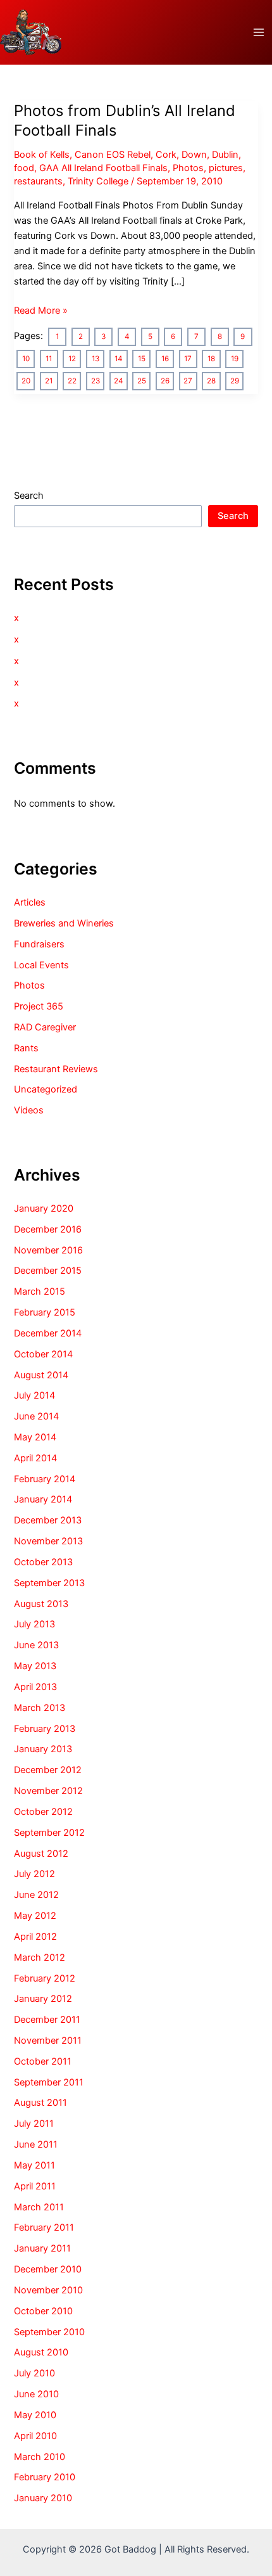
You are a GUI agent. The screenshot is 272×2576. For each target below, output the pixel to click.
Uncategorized (46, 1089)
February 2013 (45, 1729)
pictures (226, 168)
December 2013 (48, 1520)
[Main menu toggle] (259, 32)
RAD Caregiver (45, 1027)
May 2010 (35, 2415)
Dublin (225, 155)
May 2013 (35, 1666)
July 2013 (34, 1624)
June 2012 (36, 1895)
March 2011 (39, 2207)
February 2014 (45, 1479)
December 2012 (48, 1770)
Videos (29, 1110)
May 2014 (35, 1437)
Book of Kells (42, 155)
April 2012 (35, 1937)
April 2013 (35, 1687)
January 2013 (43, 1749)
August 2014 (41, 1375)
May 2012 (35, 1916)
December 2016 (48, 1229)
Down (194, 155)
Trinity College (98, 181)
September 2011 (49, 2082)
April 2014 (35, 1458)
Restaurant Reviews (56, 1069)
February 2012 (45, 1978)
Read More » (41, 311)
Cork (166, 155)
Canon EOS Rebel (113, 155)
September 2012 (49, 1833)
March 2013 (40, 1708)
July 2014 (34, 1395)
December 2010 (48, 2269)
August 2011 (40, 2103)
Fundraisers (39, 944)
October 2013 (43, 1562)
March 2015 (40, 1291)
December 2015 (48, 1271)
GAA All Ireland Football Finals (103, 168)
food (24, 168)
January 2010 (43, 2498)
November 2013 (48, 1541)
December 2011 (47, 2020)
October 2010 (43, 2311)
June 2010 (36, 2394)
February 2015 (45, 1312)
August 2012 (41, 1854)
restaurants (38, 181)
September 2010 (49, 2332)
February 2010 (45, 2477)
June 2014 (36, 1416)
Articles (30, 902)
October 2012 (43, 1812)
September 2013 (49, 1583)
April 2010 (35, 2436)
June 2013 (36, 1645)
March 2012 (40, 1958)
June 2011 (36, 2144)
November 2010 (48, 2290)
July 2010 (34, 2373)
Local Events (41, 965)
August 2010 (41, 2352)
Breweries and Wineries (64, 923)
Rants (26, 1048)
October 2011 (43, 2061)
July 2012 (34, 1874)
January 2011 (42, 2248)
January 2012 (43, 1999)
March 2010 (40, 2457)
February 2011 (44, 2227)
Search (29, 496)
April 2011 (35, 2186)
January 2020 (44, 1208)
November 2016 (48, 1250)
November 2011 (48, 2041)
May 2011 (34, 2165)
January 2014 (43, 1499)
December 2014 (48, 1333)
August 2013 (41, 1604)
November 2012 (48, 1791)
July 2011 (34, 2124)
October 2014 (43, 1354)
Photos (188, 168)
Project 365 (39, 1006)
